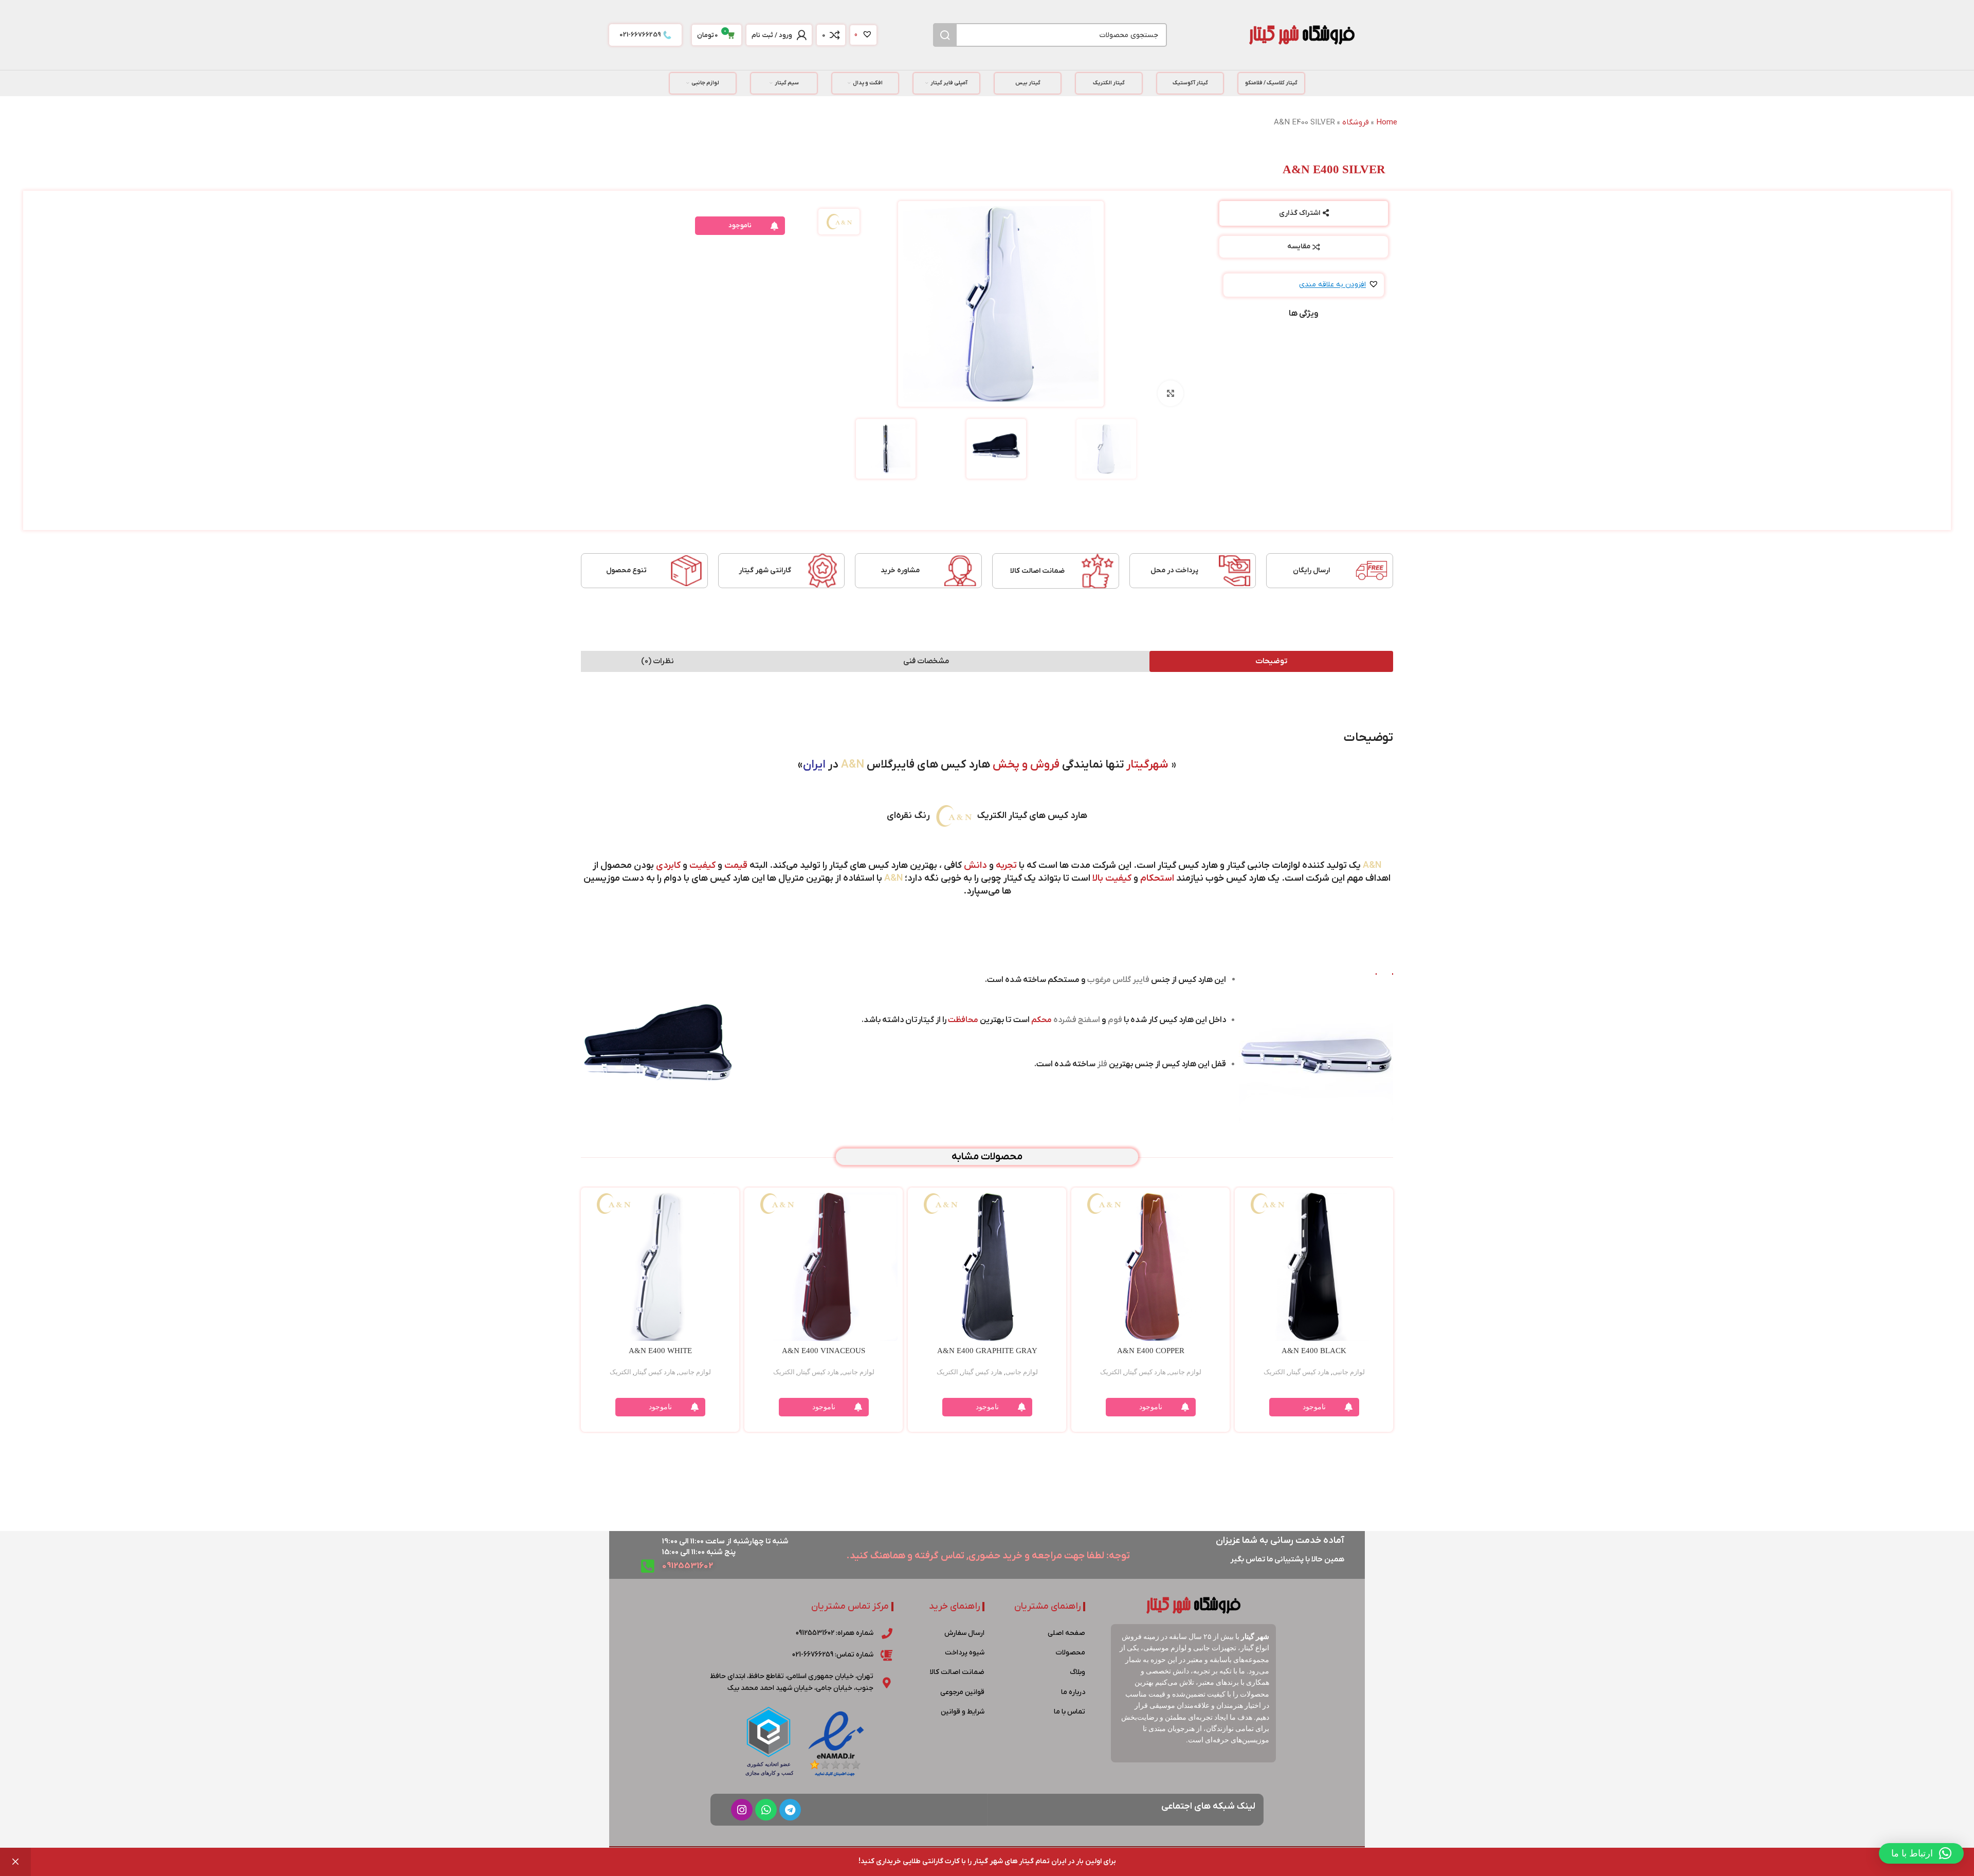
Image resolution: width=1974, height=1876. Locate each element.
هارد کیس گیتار (1309, 1372)
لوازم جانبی (1349, 1372)
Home (1387, 122)
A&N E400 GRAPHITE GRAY (987, 1351)
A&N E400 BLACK (1314, 1351)
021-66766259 (640, 35)
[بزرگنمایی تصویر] (1171, 393)
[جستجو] (945, 35)
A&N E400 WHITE (660, 1351)
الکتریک (1274, 1372)
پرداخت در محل (1174, 570)
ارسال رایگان (1311, 570)
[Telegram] (790, 1810)
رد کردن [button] (15, 1862)
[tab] (1271, 661)
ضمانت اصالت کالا (1037, 571)
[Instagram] (742, 1810)
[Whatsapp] (766, 1810)
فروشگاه (1356, 122)
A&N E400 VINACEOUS (824, 1351)
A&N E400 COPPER (1151, 1351)
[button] (1339, 285)
